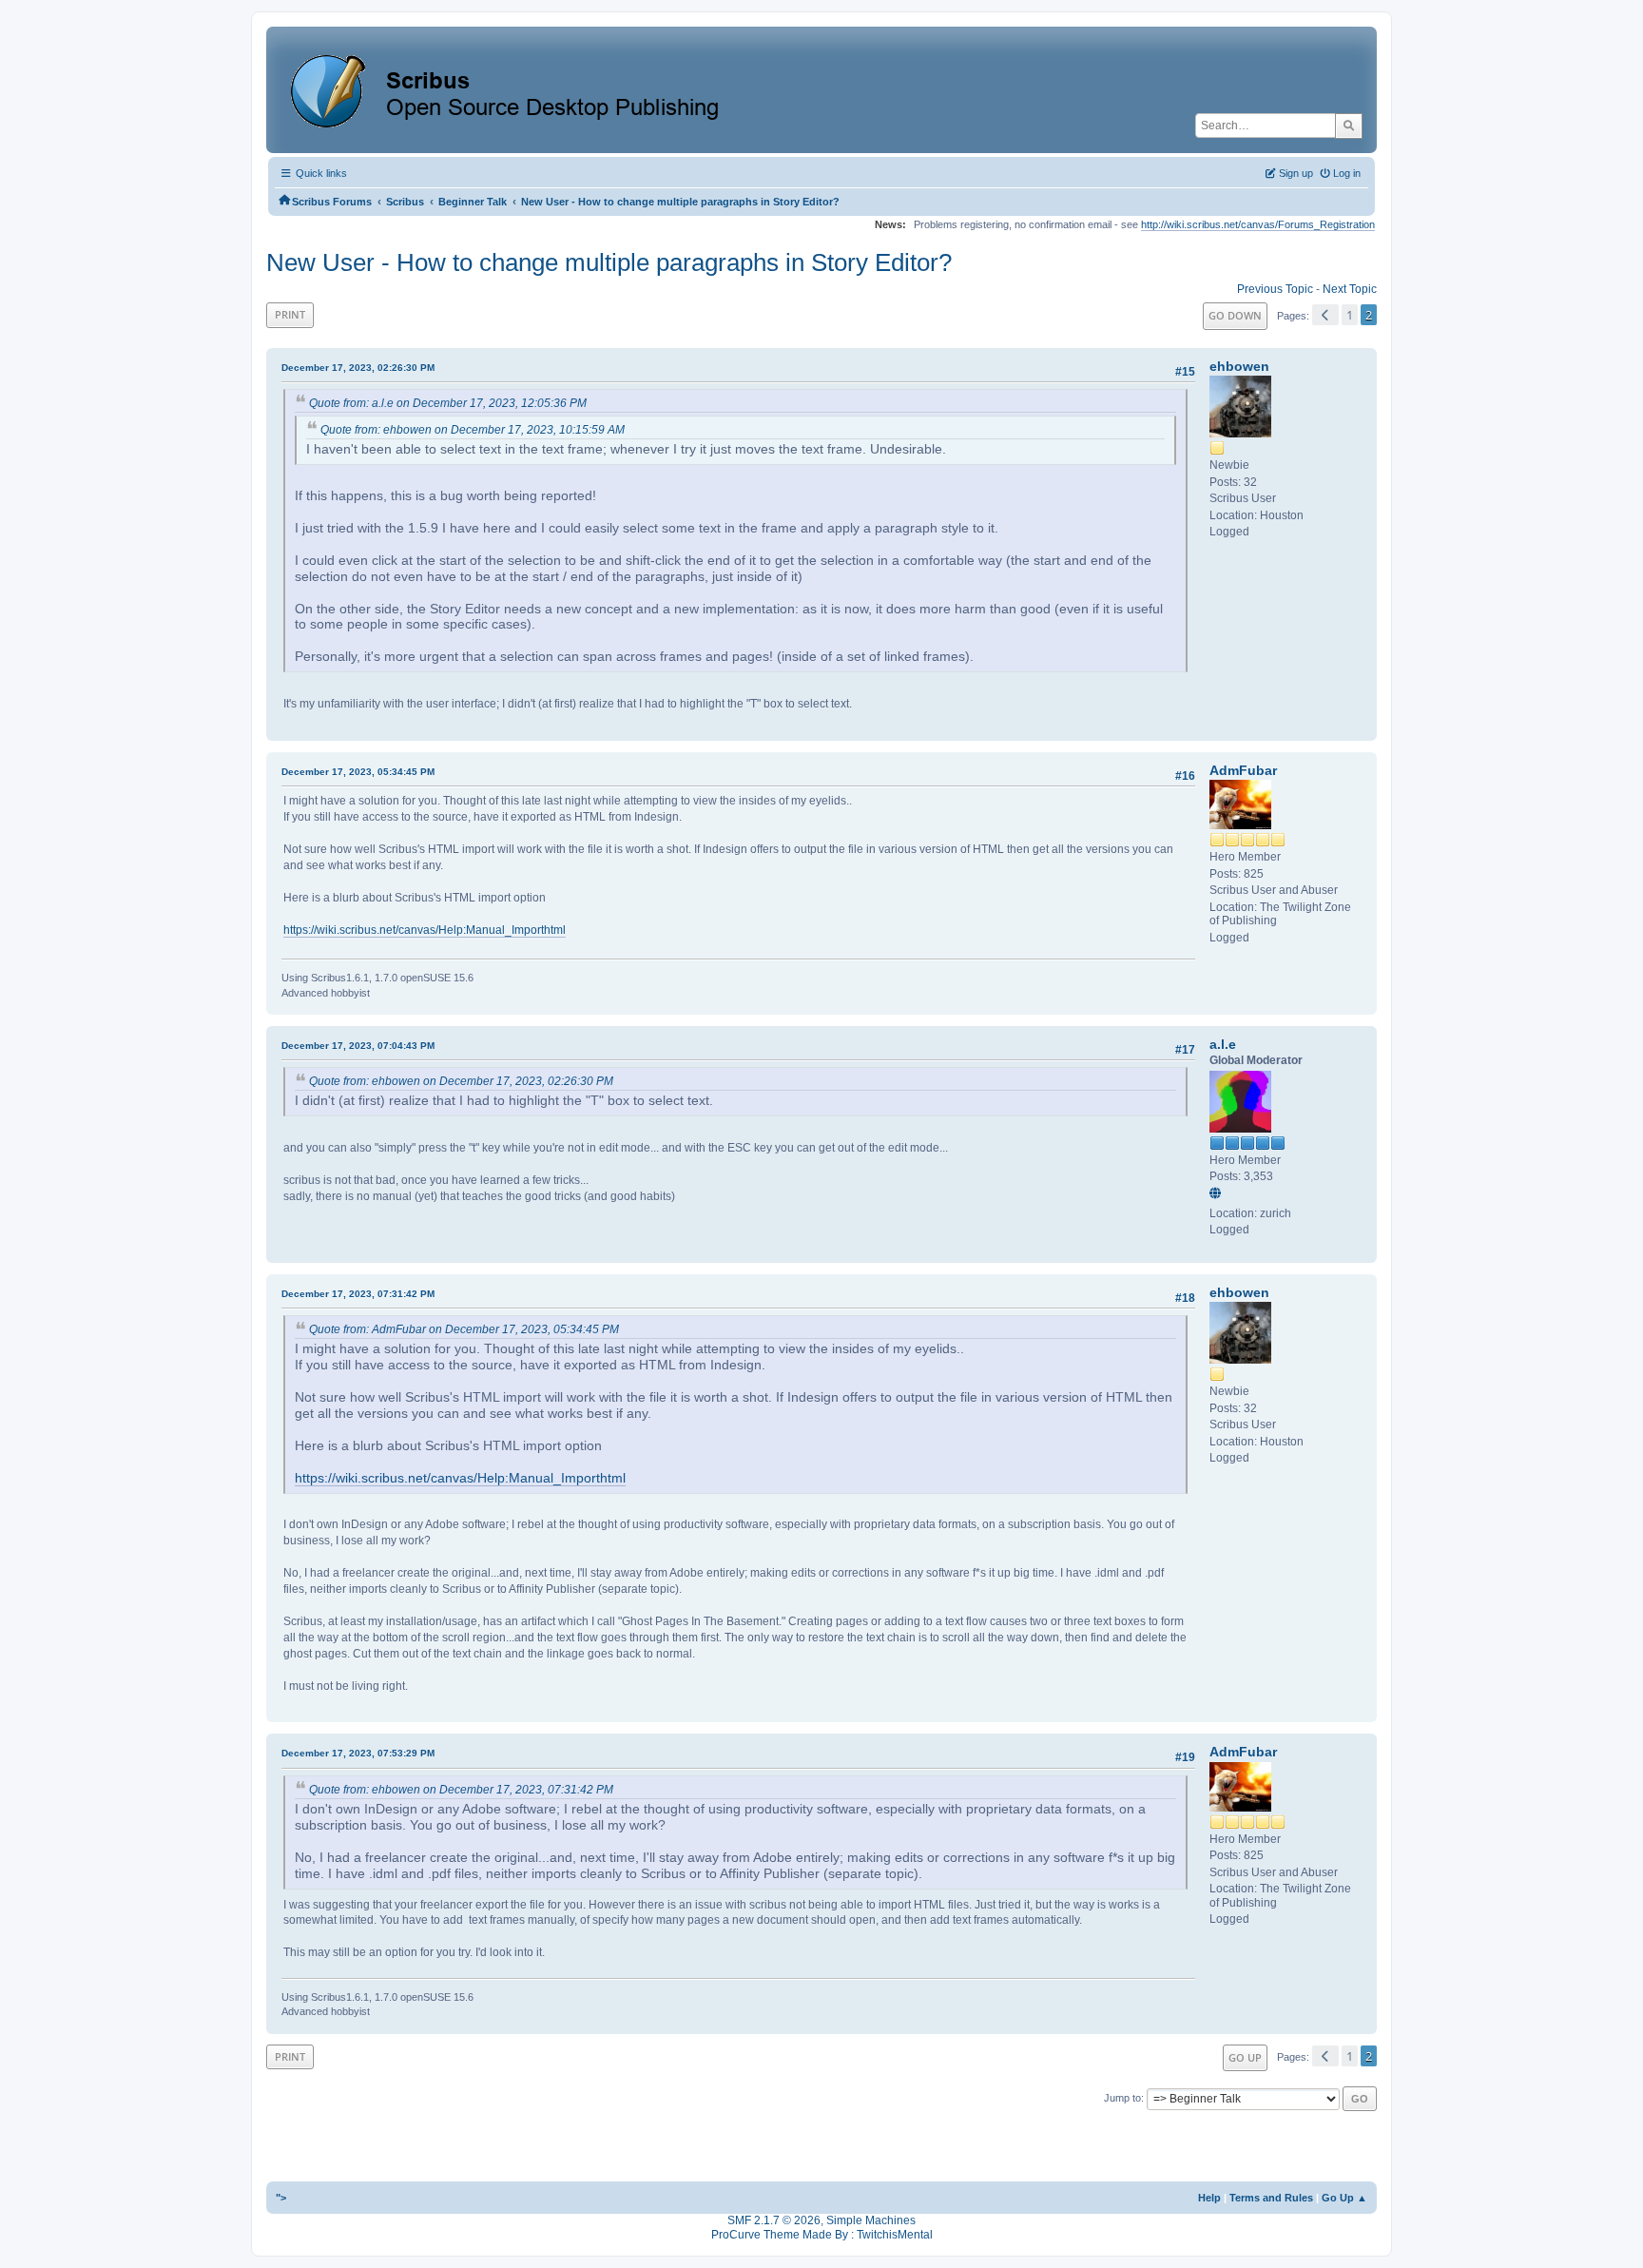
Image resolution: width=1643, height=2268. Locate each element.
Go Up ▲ (1344, 2198)
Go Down (1235, 315)
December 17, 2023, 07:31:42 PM (358, 1294)
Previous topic (1275, 289)
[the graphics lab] (1218, 1194)
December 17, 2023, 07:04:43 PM (358, 1046)
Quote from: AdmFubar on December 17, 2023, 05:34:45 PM (464, 1329)
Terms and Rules (1271, 2198)
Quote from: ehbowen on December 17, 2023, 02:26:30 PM (461, 1081)
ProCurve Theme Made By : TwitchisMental (822, 2235)
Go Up (1245, 2057)
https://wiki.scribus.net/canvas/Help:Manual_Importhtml (425, 930)
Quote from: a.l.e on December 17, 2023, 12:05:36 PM (448, 403)
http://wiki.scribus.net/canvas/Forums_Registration (1258, 224)
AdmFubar (1243, 770)
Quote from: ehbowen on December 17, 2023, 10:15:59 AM (473, 430)
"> (281, 2198)
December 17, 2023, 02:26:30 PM (358, 368)
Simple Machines (871, 2220)
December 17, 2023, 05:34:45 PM (358, 772)
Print (290, 314)
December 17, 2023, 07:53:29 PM (358, 1753)
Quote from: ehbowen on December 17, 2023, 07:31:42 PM (461, 1790)
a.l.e (1223, 1044)
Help (1209, 2198)
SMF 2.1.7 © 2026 (774, 2220)
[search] (1349, 126)
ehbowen (1239, 366)
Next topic (1350, 289)
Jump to (1122, 2098)
